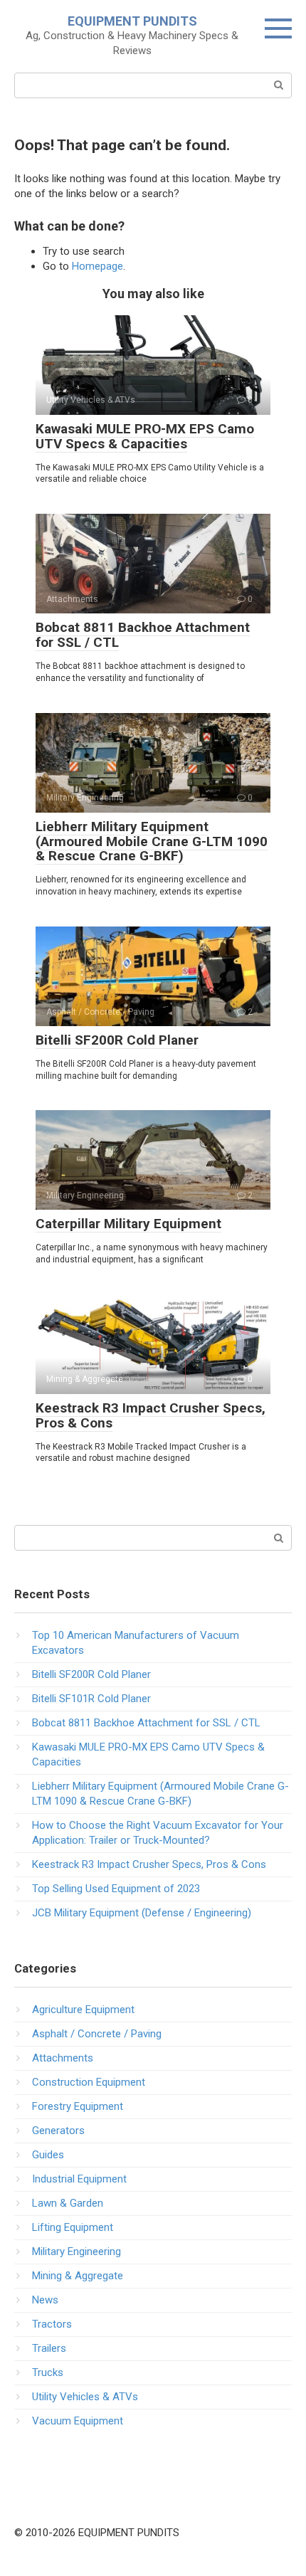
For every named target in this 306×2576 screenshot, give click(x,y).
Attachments (63, 2058)
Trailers (49, 2348)
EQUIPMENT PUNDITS (132, 21)
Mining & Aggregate (78, 2276)
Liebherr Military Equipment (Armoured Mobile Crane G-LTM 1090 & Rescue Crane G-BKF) (152, 841)
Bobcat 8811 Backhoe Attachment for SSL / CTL (143, 635)
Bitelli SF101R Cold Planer (91, 1699)
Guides (48, 2155)
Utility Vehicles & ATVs (85, 2397)
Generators (58, 2131)
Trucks (48, 2372)
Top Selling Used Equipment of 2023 (116, 1889)
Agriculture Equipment (83, 2010)
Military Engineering (76, 2252)
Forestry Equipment (78, 2106)
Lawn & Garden (68, 2203)
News (45, 2300)
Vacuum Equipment (78, 2421)
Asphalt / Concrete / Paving (97, 2034)
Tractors (52, 2324)
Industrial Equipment (79, 2179)
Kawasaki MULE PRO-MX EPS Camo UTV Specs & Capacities (145, 436)
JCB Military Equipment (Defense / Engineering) (142, 1913)
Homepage (97, 266)
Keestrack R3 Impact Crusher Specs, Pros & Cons (151, 1415)
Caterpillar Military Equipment (128, 1224)
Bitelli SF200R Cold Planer (117, 1040)
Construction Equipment (89, 2082)
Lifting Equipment (73, 2227)
